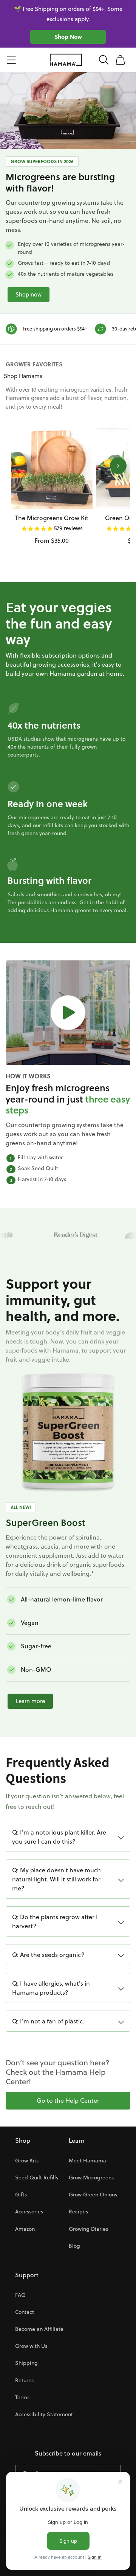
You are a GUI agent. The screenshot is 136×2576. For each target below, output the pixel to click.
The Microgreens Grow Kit (52, 518)
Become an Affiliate (39, 2329)
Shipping (26, 2363)
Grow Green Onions (93, 2195)
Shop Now (68, 37)
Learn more (30, 1701)
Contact (25, 2312)
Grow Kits (27, 2161)
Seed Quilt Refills (37, 2178)
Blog (74, 2246)
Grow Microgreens (91, 2178)
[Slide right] (118, 466)
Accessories (29, 2212)
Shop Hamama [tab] (23, 376)
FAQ (20, 2295)
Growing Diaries (88, 2229)
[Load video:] (68, 1013)
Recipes (78, 2212)
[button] (11, 60)
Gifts (21, 2195)
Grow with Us (31, 2346)
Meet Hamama (87, 2161)
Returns (24, 2380)
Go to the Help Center (68, 2100)
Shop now (29, 294)
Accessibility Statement (44, 2414)
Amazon (25, 2229)
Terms (22, 2397)
